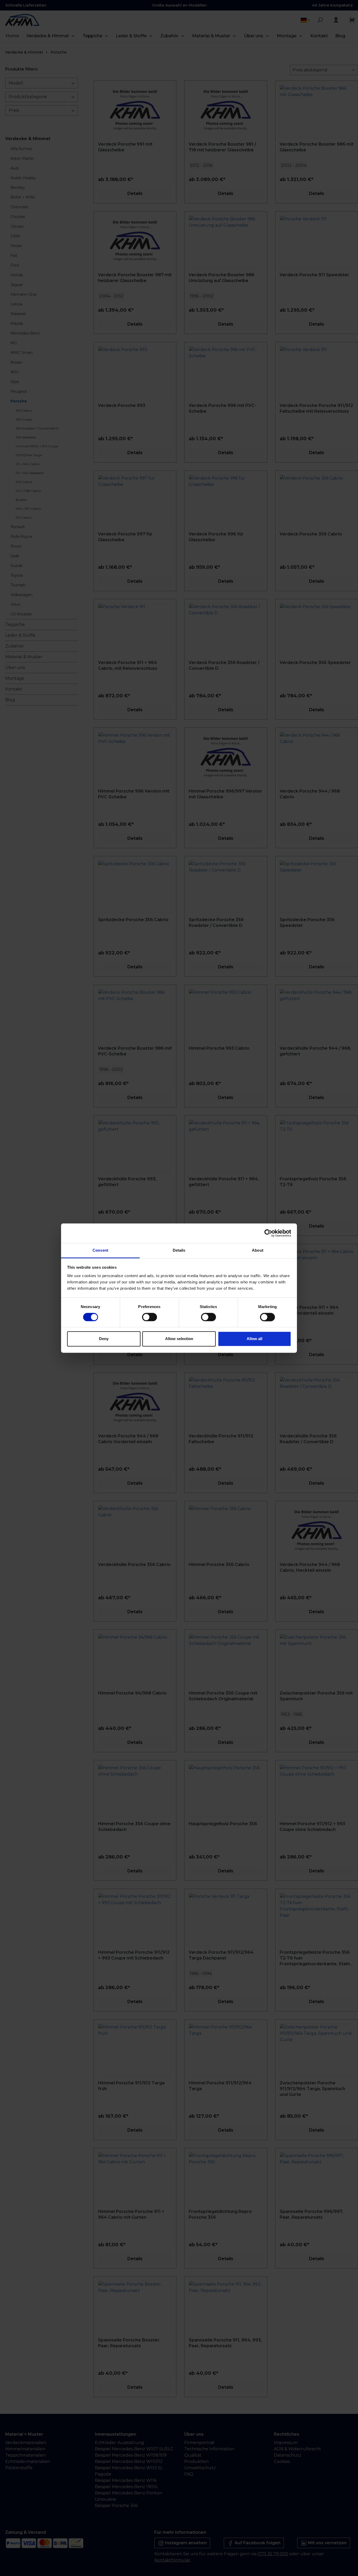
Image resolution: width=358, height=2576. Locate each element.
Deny (104, 1339)
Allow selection (179, 1339)
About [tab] (258, 1250)
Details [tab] (179, 1250)
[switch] (150, 1317)
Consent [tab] (100, 1250)
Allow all (254, 1339)
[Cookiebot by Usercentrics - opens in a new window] (268, 1233)
